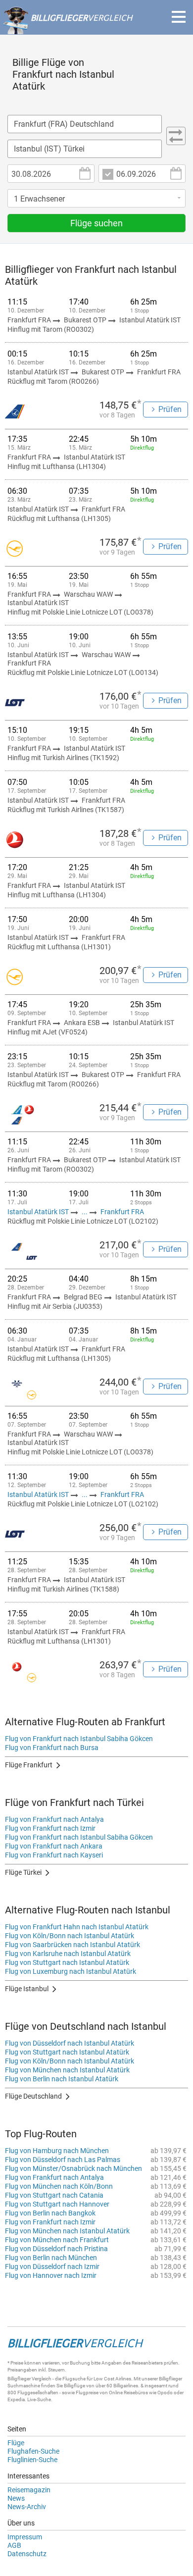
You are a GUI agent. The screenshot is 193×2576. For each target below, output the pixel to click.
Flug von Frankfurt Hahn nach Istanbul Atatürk (77, 1927)
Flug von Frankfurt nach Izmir (50, 1828)
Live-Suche (39, 2399)
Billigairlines (126, 2386)
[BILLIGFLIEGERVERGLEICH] (67, 29)
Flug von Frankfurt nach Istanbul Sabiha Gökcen (79, 1739)
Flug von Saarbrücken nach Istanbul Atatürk (72, 1945)
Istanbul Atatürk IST (39, 1212)
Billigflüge (74, 2386)
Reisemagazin (29, 2490)
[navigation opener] (179, 17)
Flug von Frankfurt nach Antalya (54, 1819)
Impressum (25, 2537)
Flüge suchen (96, 223)
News (16, 2498)
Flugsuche (74, 2379)
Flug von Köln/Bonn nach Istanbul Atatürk (70, 1936)
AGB (14, 2545)
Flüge (16, 2443)
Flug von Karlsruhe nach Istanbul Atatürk (68, 1954)
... (85, 1212)
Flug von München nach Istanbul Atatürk (67, 2070)
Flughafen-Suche (33, 2451)
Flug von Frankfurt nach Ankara (54, 1846)
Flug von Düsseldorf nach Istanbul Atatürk (70, 2043)
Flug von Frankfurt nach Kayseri (54, 1855)
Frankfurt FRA (122, 1212)
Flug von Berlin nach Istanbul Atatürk (62, 2079)
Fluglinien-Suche (32, 2460)
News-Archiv (27, 2507)
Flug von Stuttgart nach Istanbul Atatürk (67, 1962)
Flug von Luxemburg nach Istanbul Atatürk (71, 1971)
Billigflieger (19, 2379)
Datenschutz (27, 2554)
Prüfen (170, 409)
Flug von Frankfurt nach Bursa (52, 1748)
